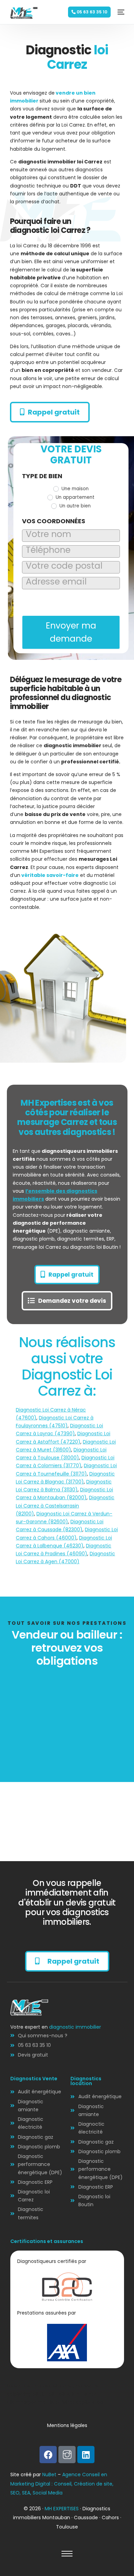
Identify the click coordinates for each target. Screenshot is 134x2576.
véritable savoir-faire (49, 875)
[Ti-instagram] (67, 2455)
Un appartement (74, 497)
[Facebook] (48, 2455)
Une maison (74, 489)
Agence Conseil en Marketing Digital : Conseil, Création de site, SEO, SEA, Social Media (62, 2484)
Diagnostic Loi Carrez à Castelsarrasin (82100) (65, 1505)
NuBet (49, 2475)
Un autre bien (74, 506)
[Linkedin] (86, 2455)
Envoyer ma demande (71, 632)
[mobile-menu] (119, 12)
